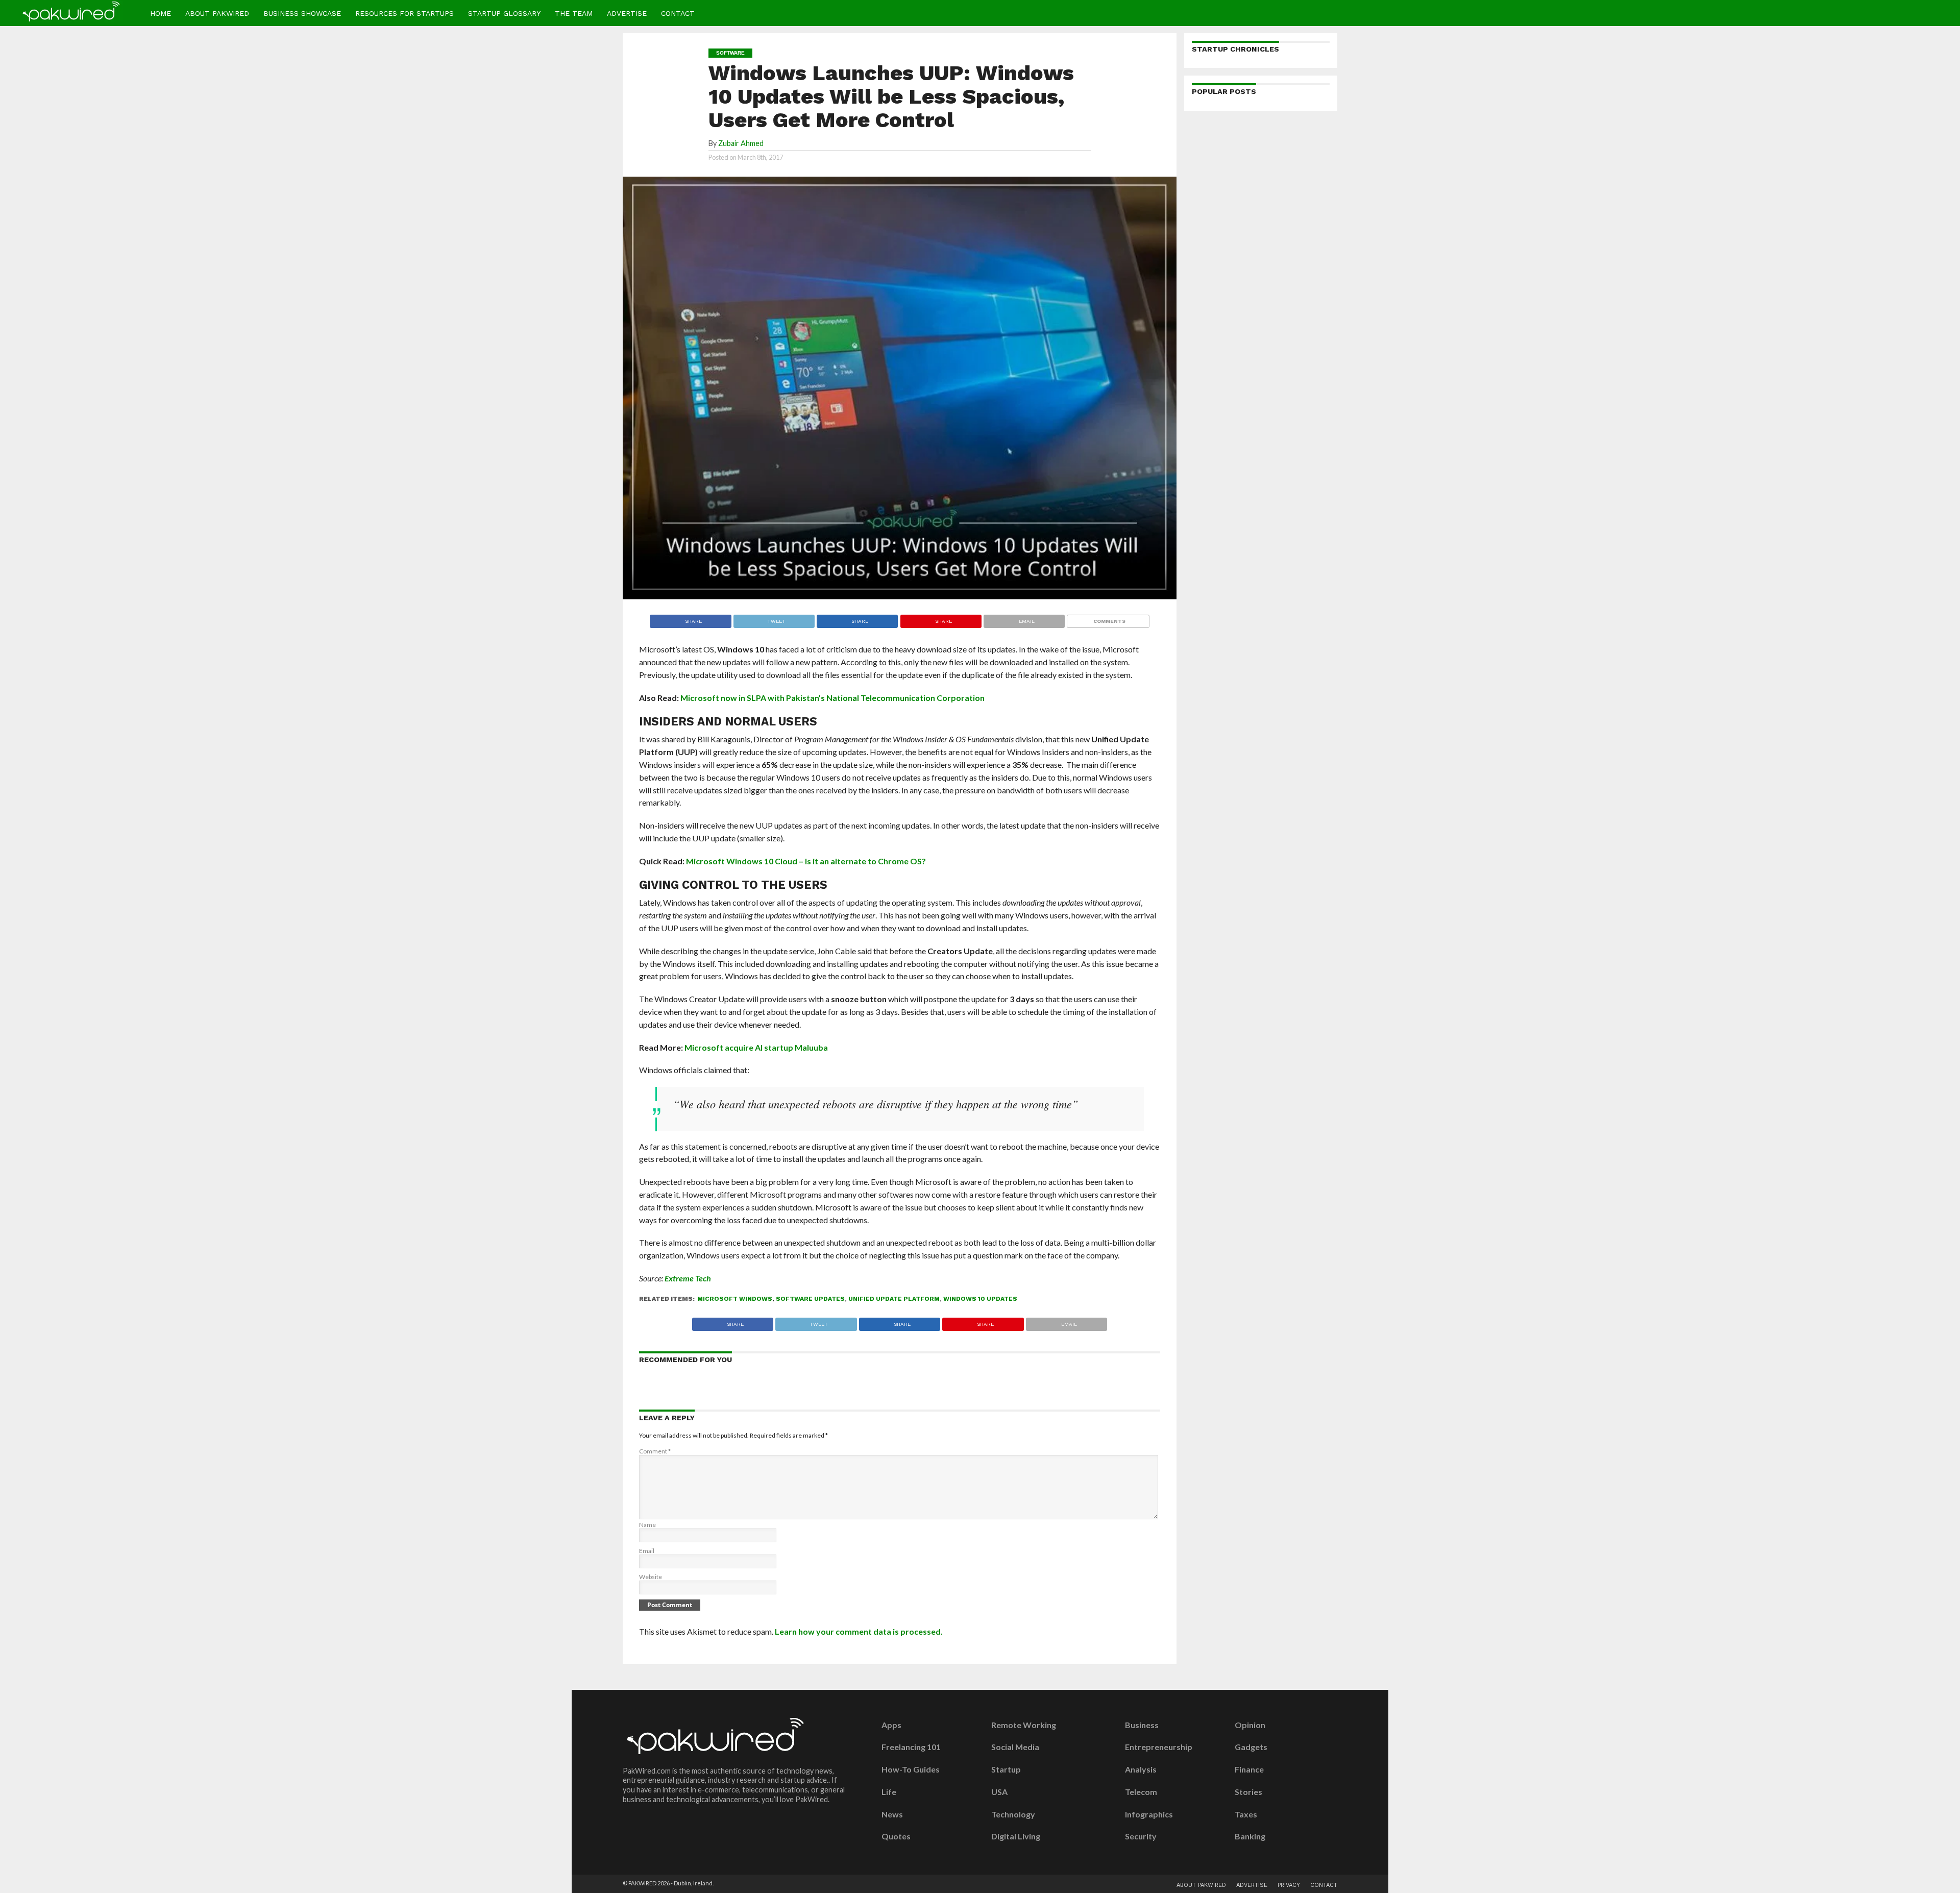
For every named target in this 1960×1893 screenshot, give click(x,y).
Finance (1249, 1769)
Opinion (1250, 1725)
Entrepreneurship (1159, 1747)
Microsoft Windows (735, 1299)
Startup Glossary (504, 13)
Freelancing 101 (911, 1747)
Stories (1248, 1792)
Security (1141, 1836)
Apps (891, 1725)
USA (999, 1792)
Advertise (627, 13)
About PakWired (217, 13)
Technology (1013, 1814)
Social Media (1015, 1747)
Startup (1006, 1769)
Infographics (1149, 1814)
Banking (1250, 1836)
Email (647, 1551)
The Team (574, 13)
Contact (678, 13)
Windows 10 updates (980, 1299)
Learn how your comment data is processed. (859, 1631)
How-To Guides (911, 1769)
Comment (655, 1451)
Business (1142, 1725)
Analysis (1141, 1769)
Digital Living (1016, 1836)
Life (889, 1792)
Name (647, 1525)
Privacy (1289, 1885)
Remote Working (1024, 1725)
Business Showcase (302, 13)
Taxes (1246, 1814)
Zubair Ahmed (741, 143)
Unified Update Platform (894, 1299)
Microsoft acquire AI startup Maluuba (756, 1047)
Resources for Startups (405, 13)
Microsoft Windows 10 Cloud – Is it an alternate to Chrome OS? (806, 861)
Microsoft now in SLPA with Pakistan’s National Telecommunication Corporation (832, 698)
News (892, 1814)
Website (651, 1577)
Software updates (810, 1299)
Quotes (896, 1836)
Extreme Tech (688, 1278)
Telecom (1141, 1792)
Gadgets (1251, 1747)
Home (161, 13)
